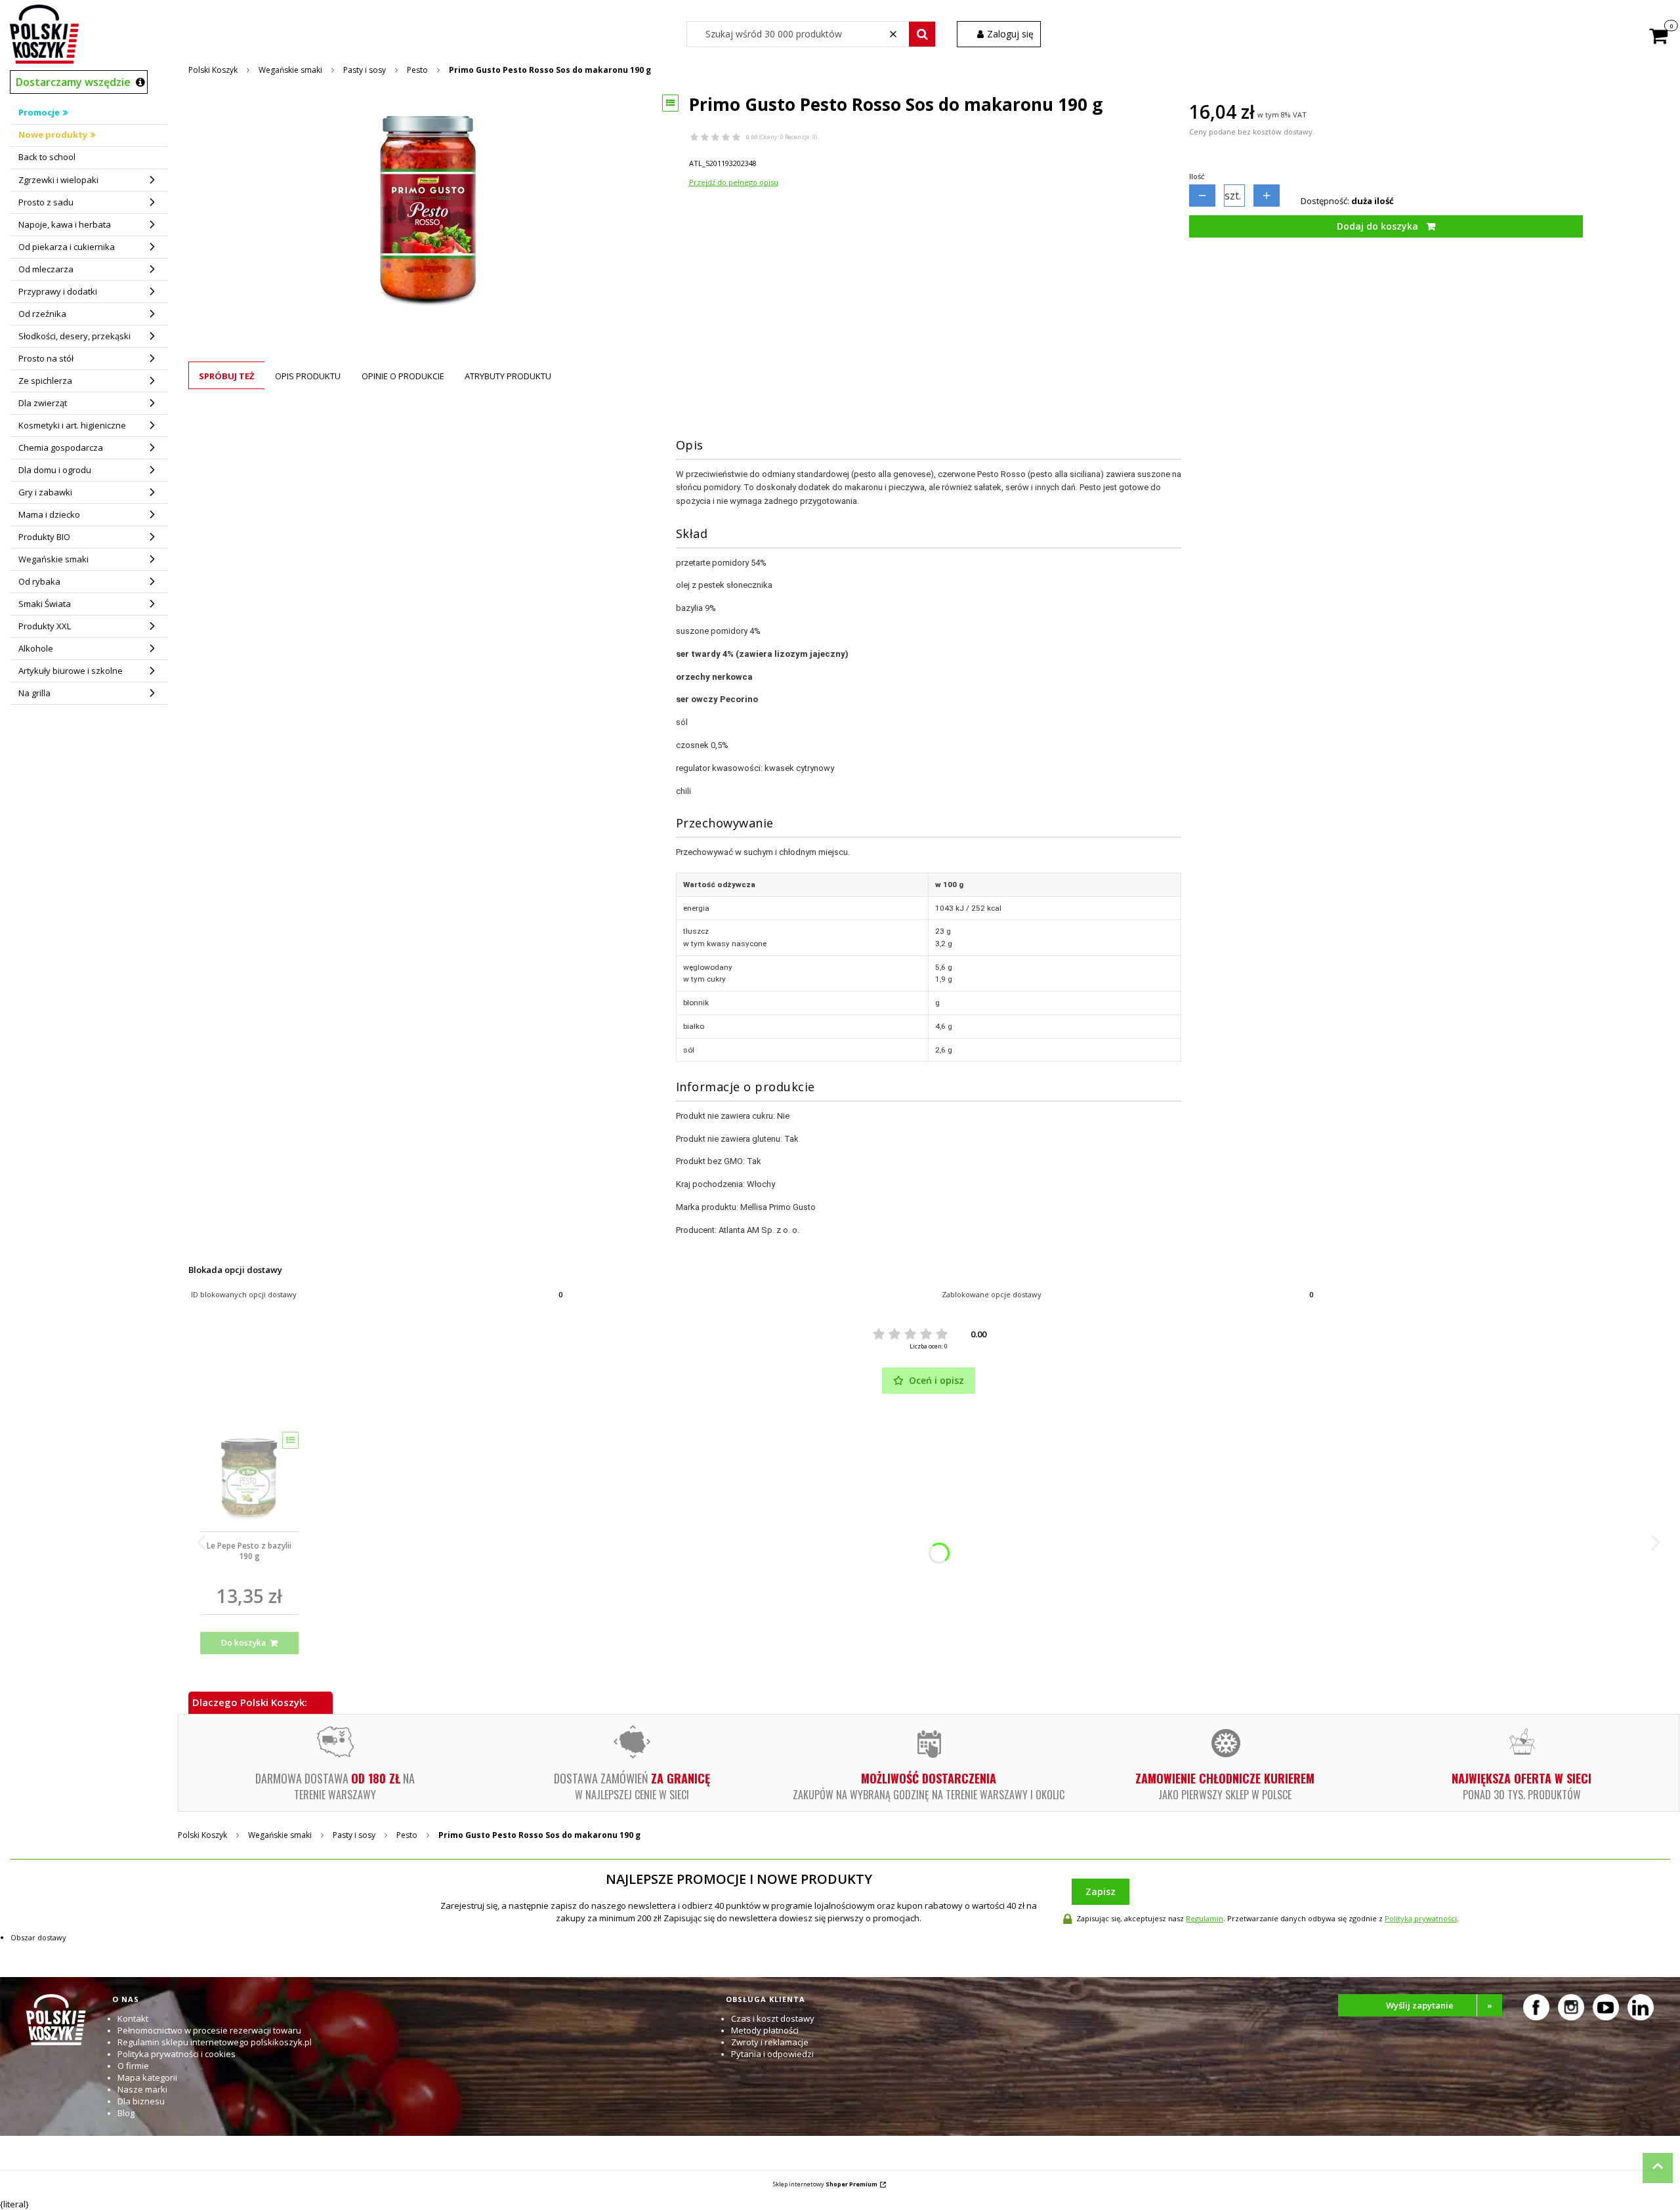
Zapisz (1101, 1891)
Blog (126, 2113)
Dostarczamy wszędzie (73, 82)
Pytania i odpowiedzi (772, 2054)
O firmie (133, 2066)
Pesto (417, 70)
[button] (922, 34)
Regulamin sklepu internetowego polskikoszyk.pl (215, 2042)
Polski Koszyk (213, 70)
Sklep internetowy (825, 2184)
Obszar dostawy (38, 1937)
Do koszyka (243, 1643)
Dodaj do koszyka (1377, 226)
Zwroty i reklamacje (770, 2042)
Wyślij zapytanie (1439, 2005)
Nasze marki (142, 2089)
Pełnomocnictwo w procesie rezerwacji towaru (209, 2030)
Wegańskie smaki (290, 70)
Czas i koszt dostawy (773, 2018)
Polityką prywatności (1421, 1918)
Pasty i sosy (365, 70)
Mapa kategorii (147, 2077)
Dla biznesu (141, 2101)
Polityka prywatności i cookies (177, 2054)
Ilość (1197, 176)
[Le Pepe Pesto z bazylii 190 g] (249, 1477)
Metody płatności (765, 2030)
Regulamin (1205, 1918)
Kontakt (133, 2018)
